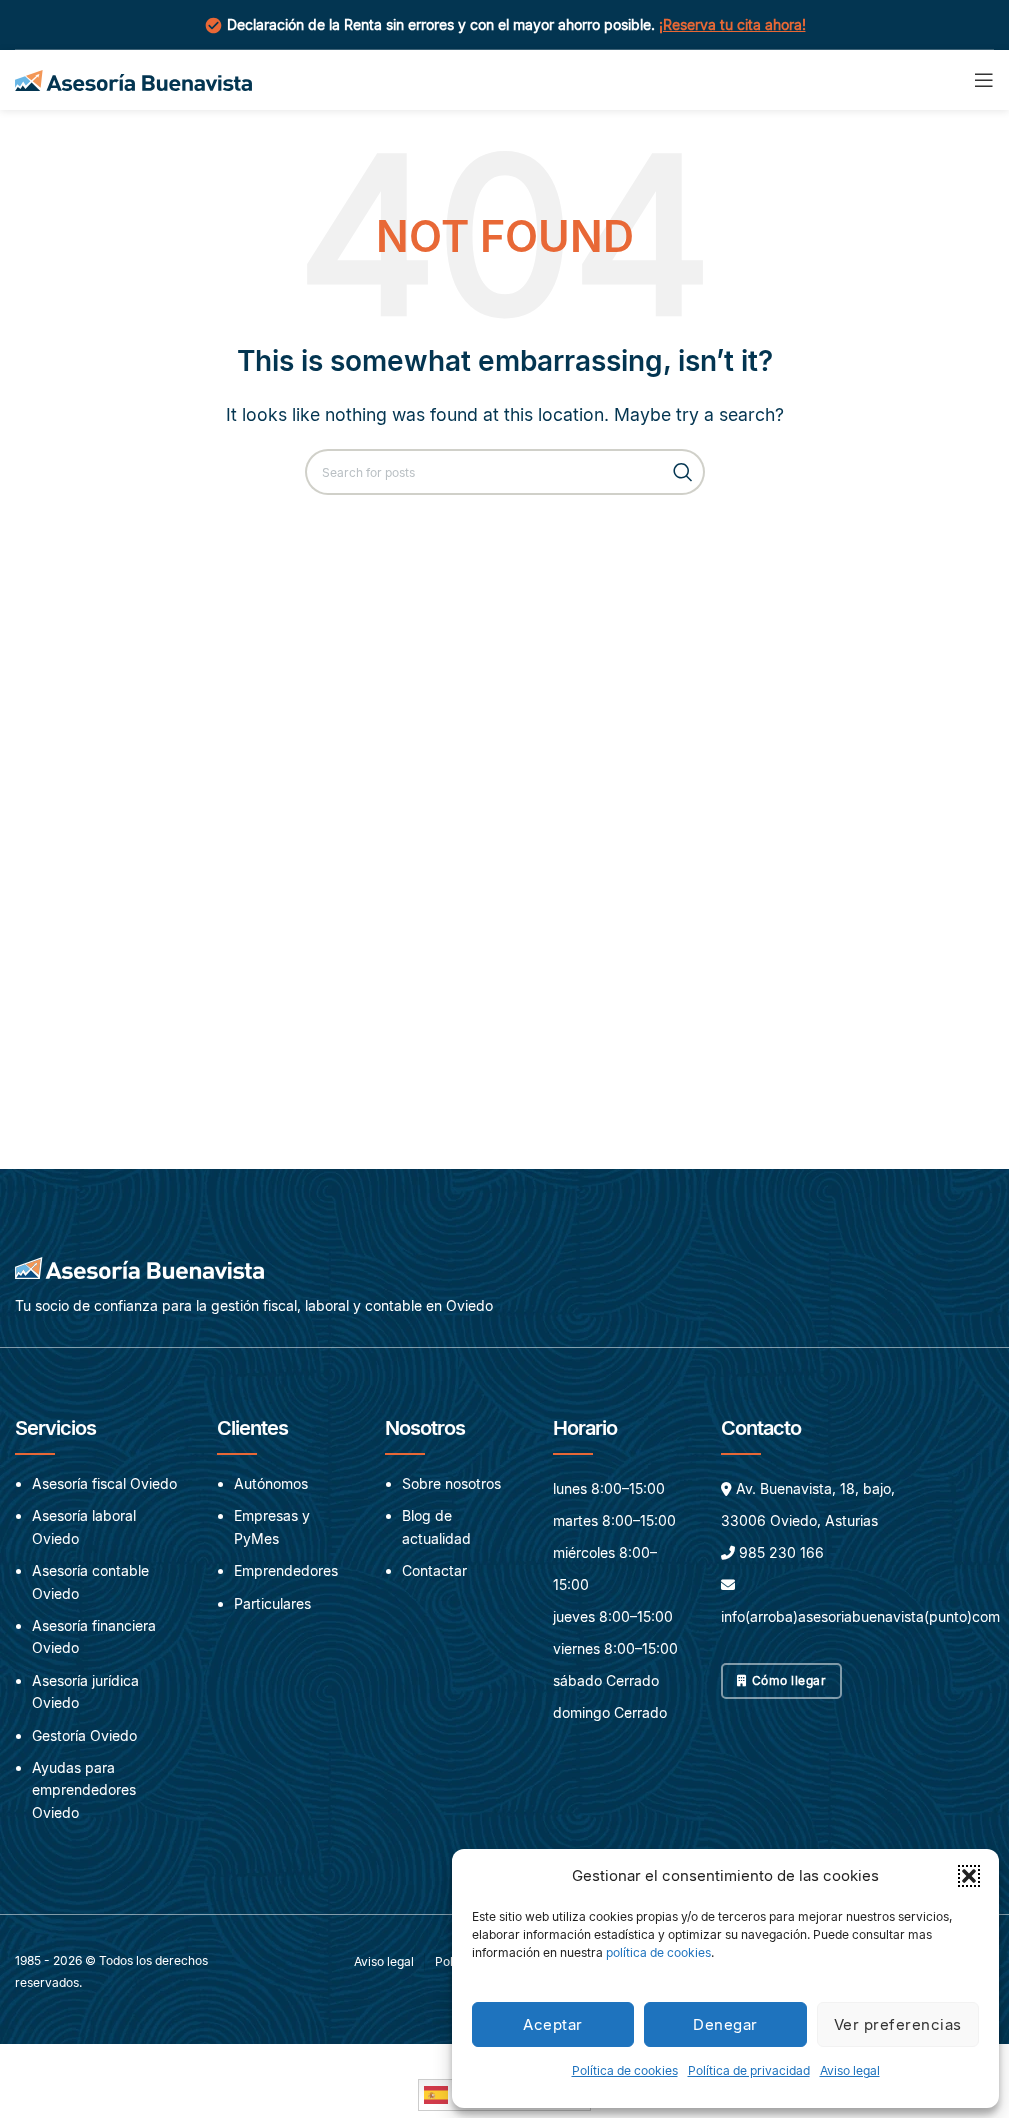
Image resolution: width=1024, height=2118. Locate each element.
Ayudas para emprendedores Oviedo (84, 1790)
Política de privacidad (749, 2070)
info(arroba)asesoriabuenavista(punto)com (860, 1616)
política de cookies (658, 1952)
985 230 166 (781, 1552)
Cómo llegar (789, 1680)
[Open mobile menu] (984, 80)
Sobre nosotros (451, 1483)
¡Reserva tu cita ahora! (732, 24)
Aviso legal (850, 2070)
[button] (969, 1876)
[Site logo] (133, 78)
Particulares (272, 1603)
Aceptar (553, 2024)
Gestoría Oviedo (84, 1735)
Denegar (725, 2024)
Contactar (434, 1570)
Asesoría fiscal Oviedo (104, 1483)
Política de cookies (625, 2070)
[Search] (682, 472)
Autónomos (271, 1483)
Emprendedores (286, 1570)
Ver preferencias (898, 2024)
